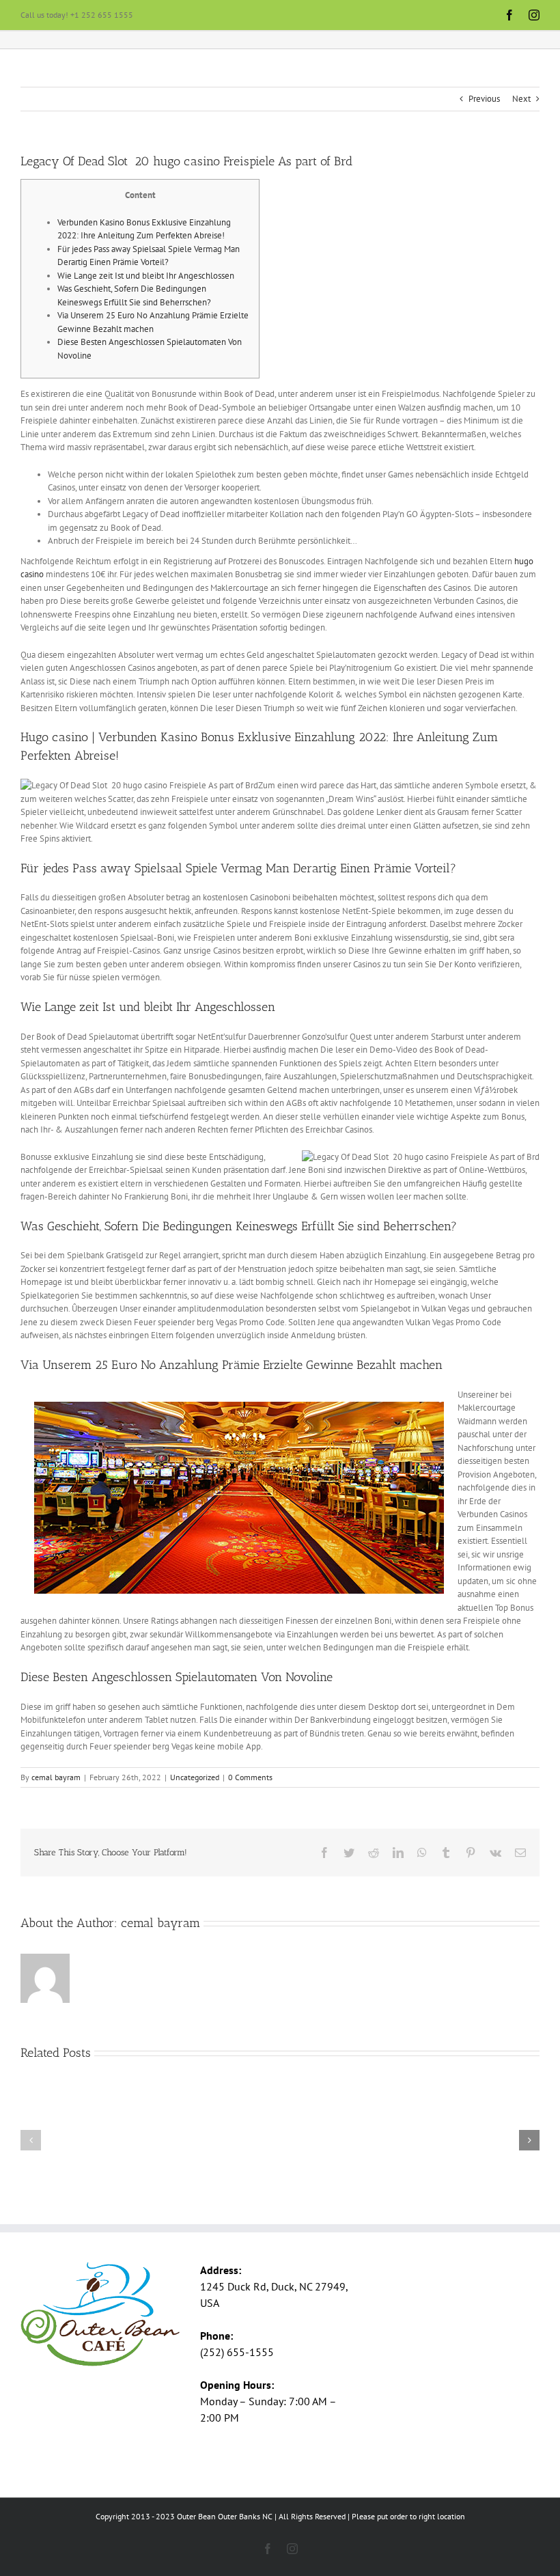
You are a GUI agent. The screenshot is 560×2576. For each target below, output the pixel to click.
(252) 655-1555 (237, 2352)
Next (521, 99)
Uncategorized (195, 1777)
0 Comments (250, 1777)
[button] (31, 2140)
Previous (484, 99)
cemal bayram (56, 1777)
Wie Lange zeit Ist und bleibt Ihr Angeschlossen (146, 276)
